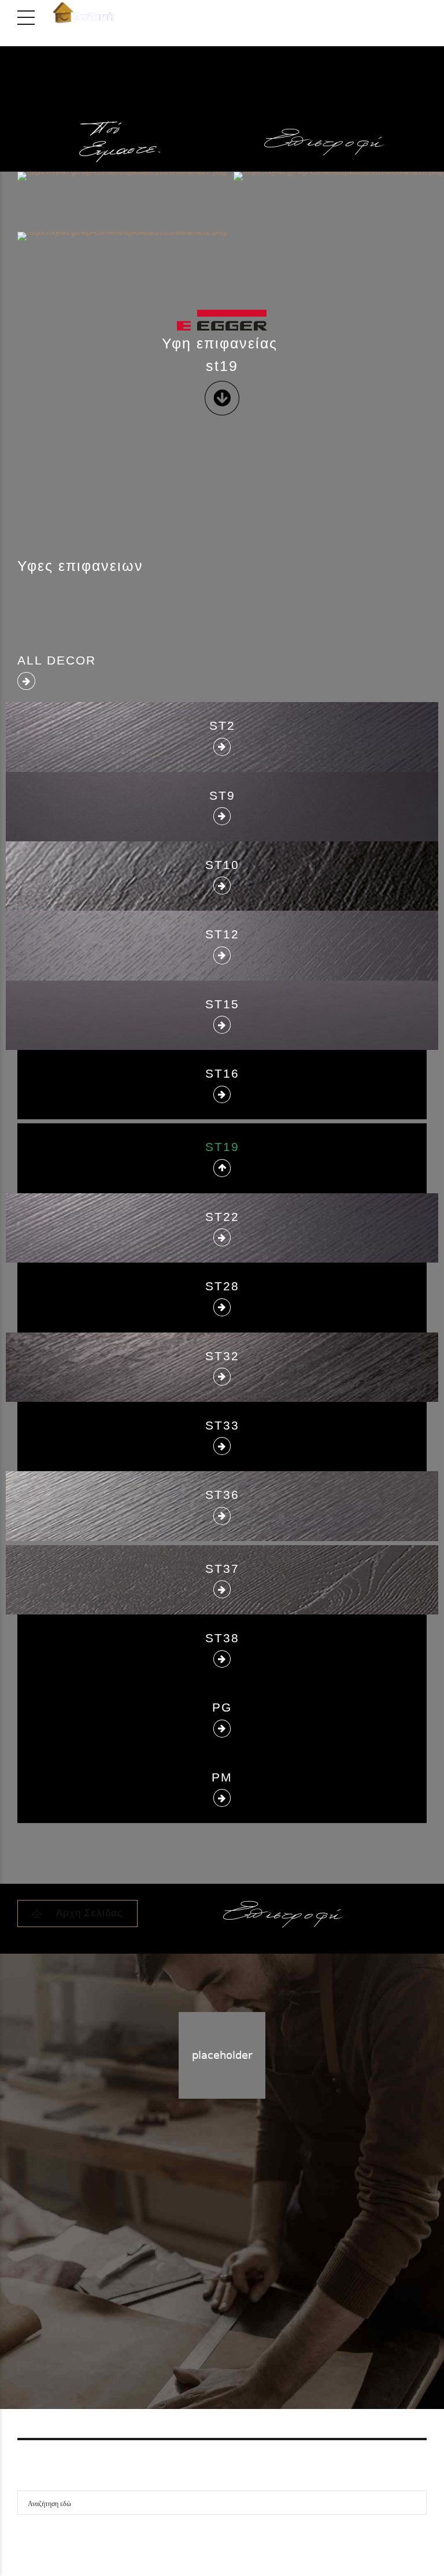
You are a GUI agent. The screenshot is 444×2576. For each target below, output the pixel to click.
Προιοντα (240, 2293)
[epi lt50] (324, 142)
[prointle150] (324, 106)
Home (198, 2293)
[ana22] (165, 198)
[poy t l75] (120, 142)
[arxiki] (120, 91)
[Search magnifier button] (415, 2503)
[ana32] (163, 259)
